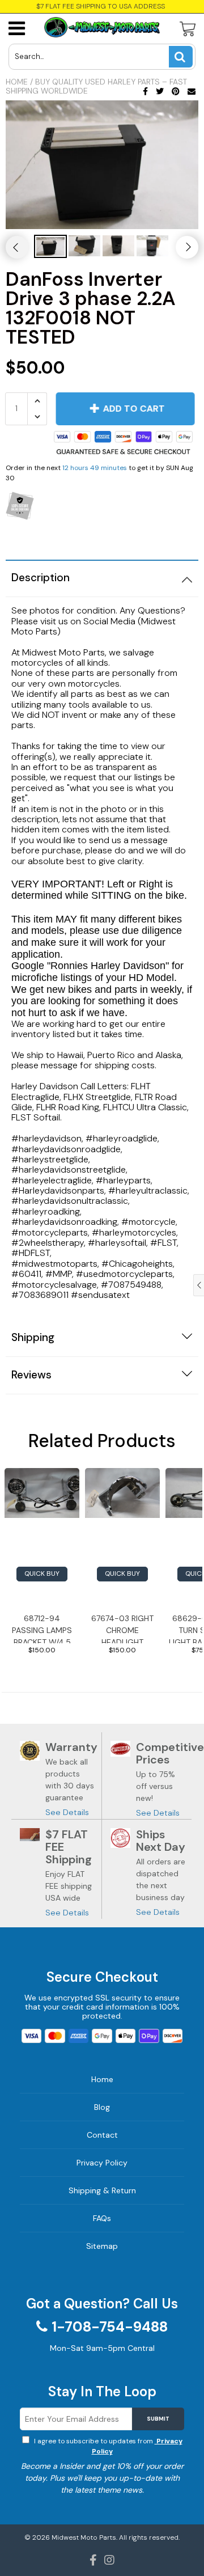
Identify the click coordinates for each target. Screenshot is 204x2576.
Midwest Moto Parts (84, 2537)
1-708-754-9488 (110, 2327)
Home (17, 82)
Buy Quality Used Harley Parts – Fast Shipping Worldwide (96, 86)
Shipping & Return (102, 2190)
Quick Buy (42, 1573)
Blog (102, 2107)
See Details (67, 1812)
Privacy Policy (102, 2163)
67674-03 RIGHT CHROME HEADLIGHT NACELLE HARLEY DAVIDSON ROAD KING (123, 1628)
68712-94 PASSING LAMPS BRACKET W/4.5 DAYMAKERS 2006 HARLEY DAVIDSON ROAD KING (42, 1628)
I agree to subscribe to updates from (107, 2446)
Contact (102, 2135)
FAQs (102, 2218)
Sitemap (102, 2246)
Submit (158, 2419)
